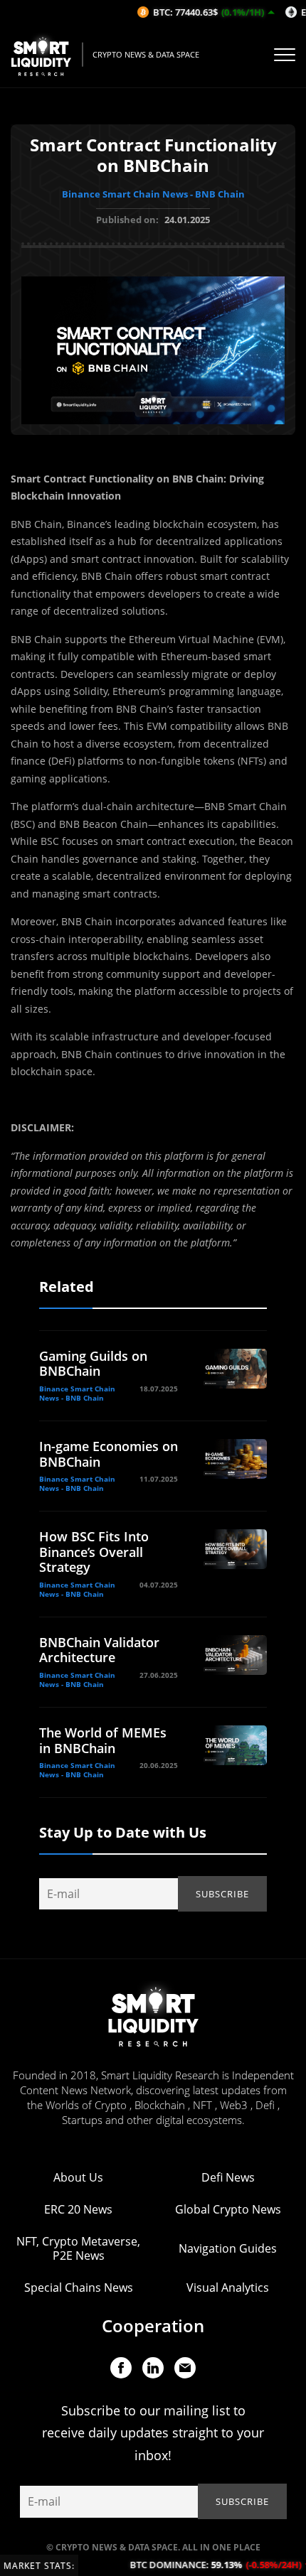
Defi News (228, 2177)
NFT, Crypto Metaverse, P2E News (78, 2248)
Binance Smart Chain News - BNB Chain (153, 194)
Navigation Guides (228, 2248)
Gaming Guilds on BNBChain (93, 1364)
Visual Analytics (228, 2287)
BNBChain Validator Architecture (99, 1650)
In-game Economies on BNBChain (109, 1454)
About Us (78, 2177)
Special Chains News (79, 2287)
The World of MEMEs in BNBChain (103, 1740)
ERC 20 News (78, 2209)
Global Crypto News (228, 2209)
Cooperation (153, 2326)
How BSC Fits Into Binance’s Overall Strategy (94, 1552)
